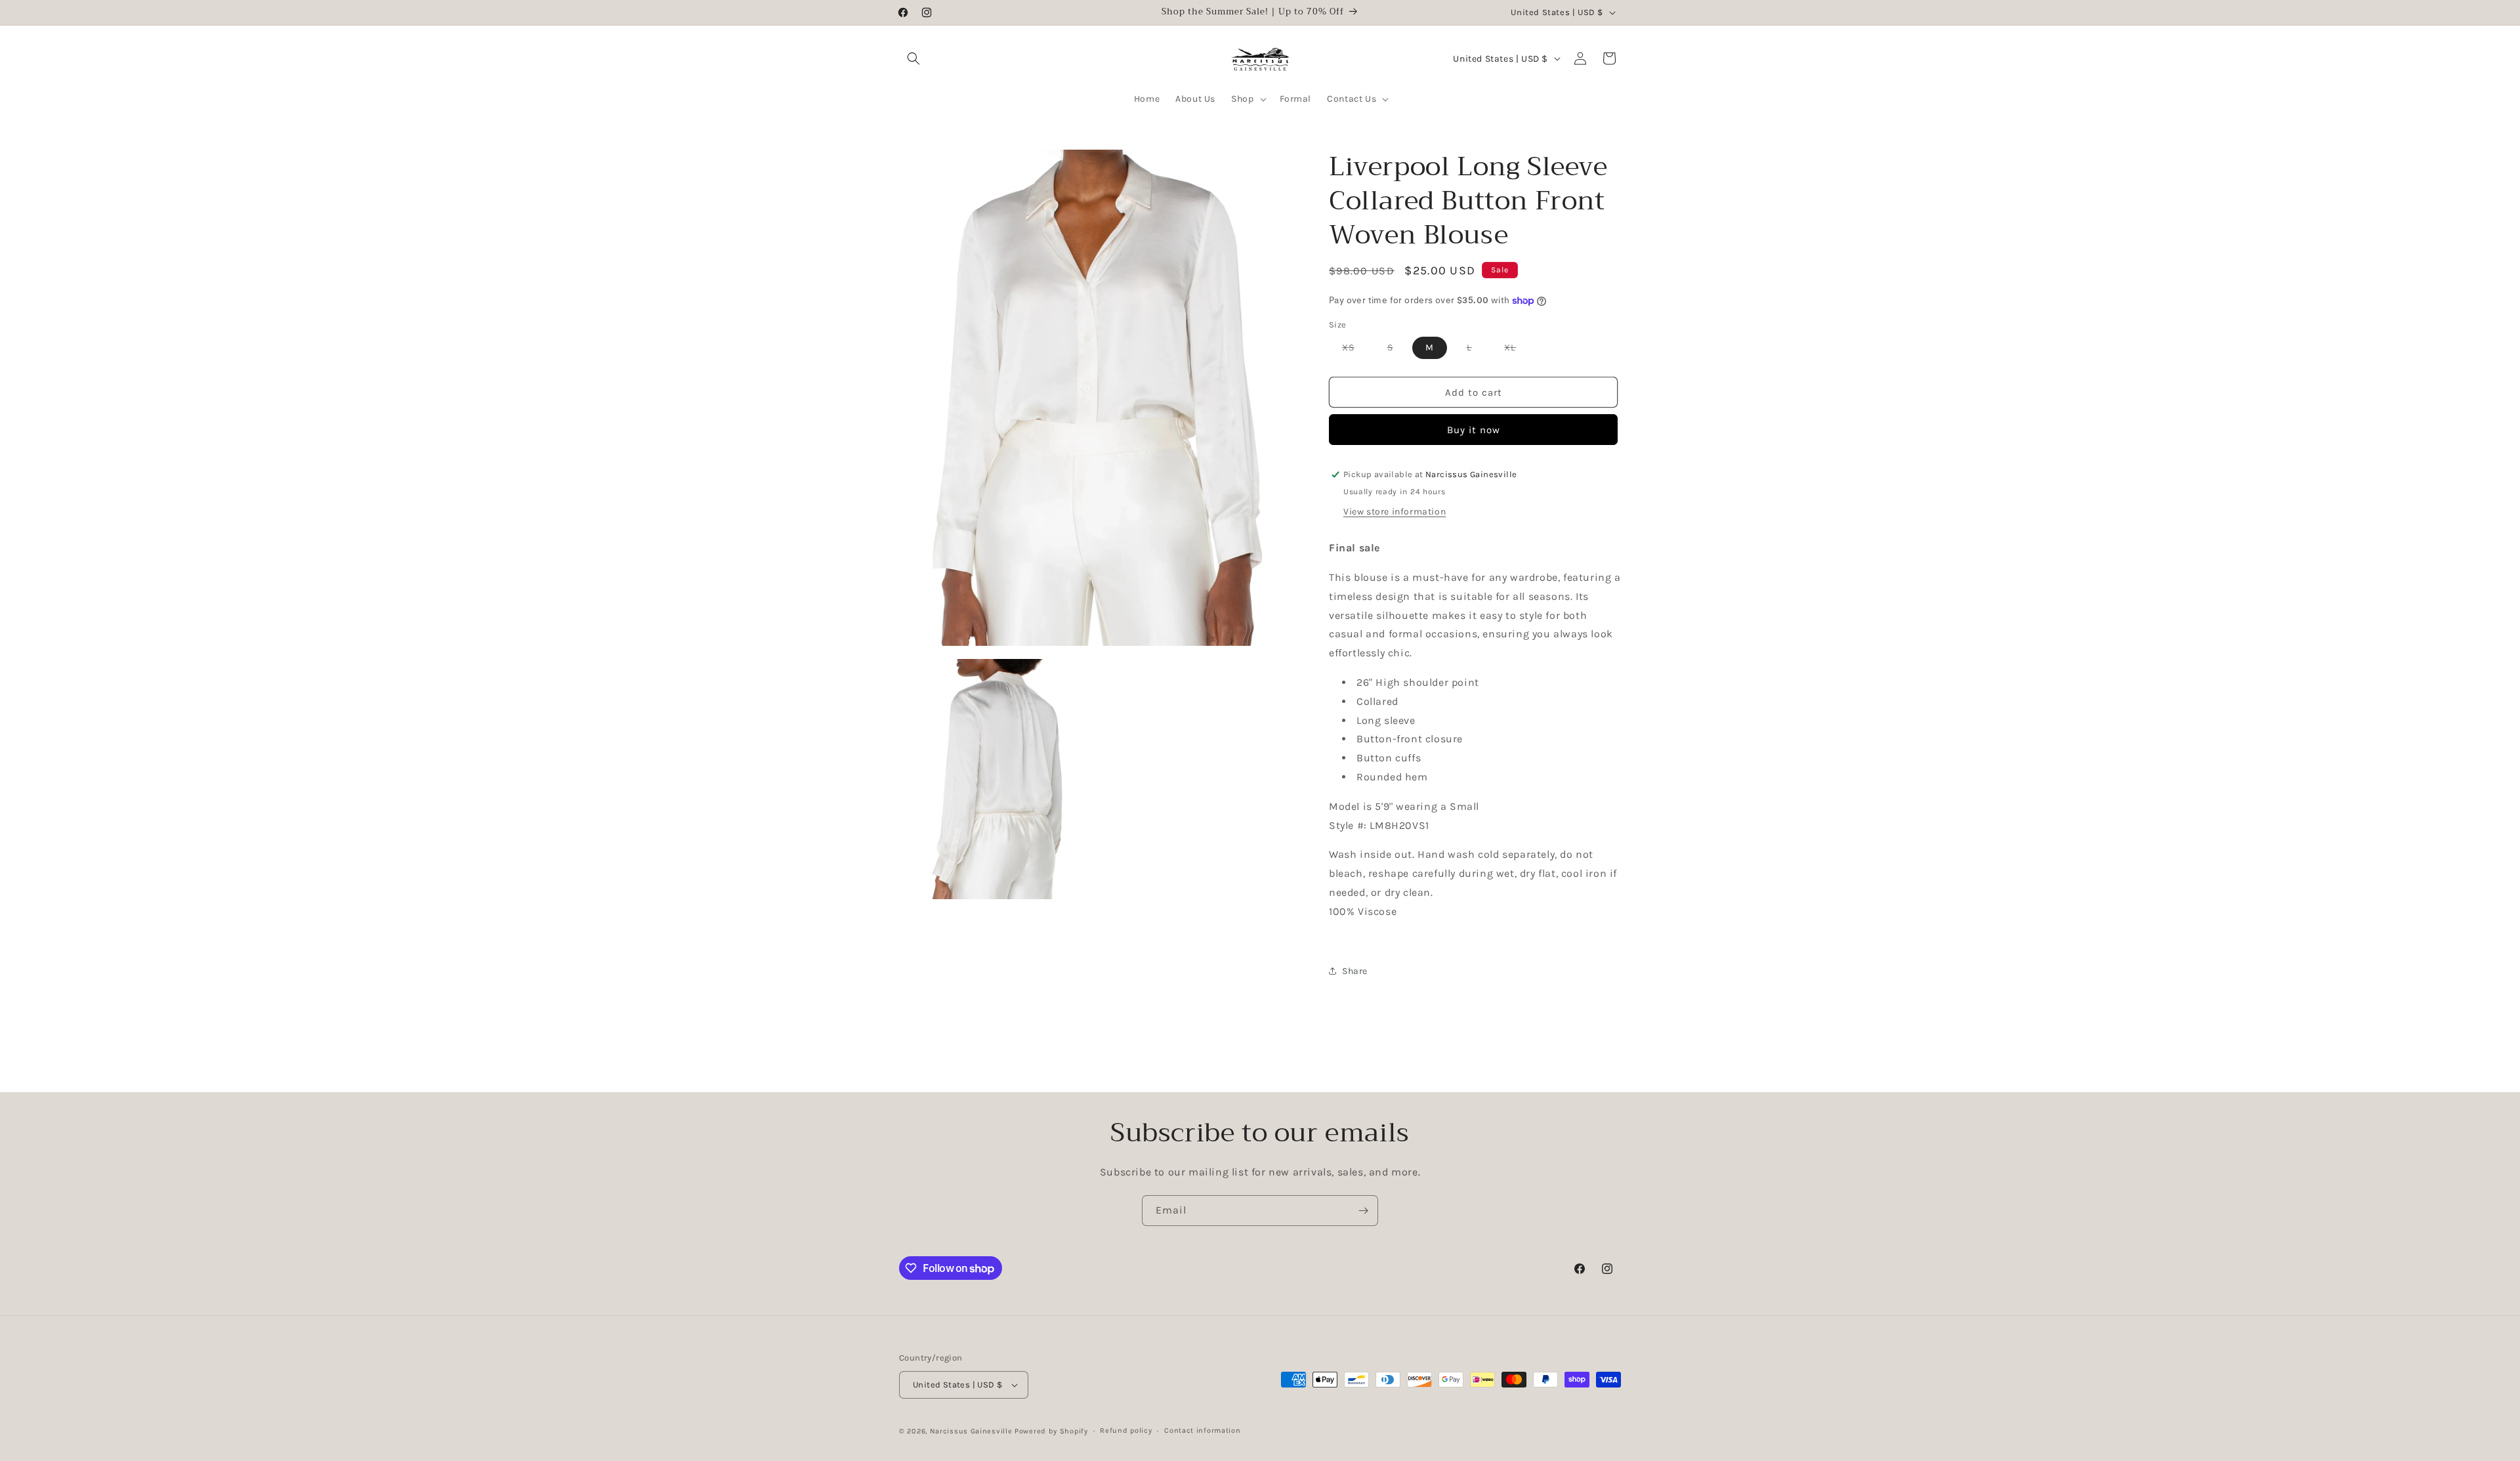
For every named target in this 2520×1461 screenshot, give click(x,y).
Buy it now (1474, 430)
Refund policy (1126, 1430)
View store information (1395, 512)
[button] (913, 58)
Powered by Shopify (1051, 1431)
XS (1355, 350)
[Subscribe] (1363, 1211)
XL (1517, 350)
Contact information (1202, 1430)
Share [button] (1355, 971)
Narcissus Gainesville (971, 1431)
